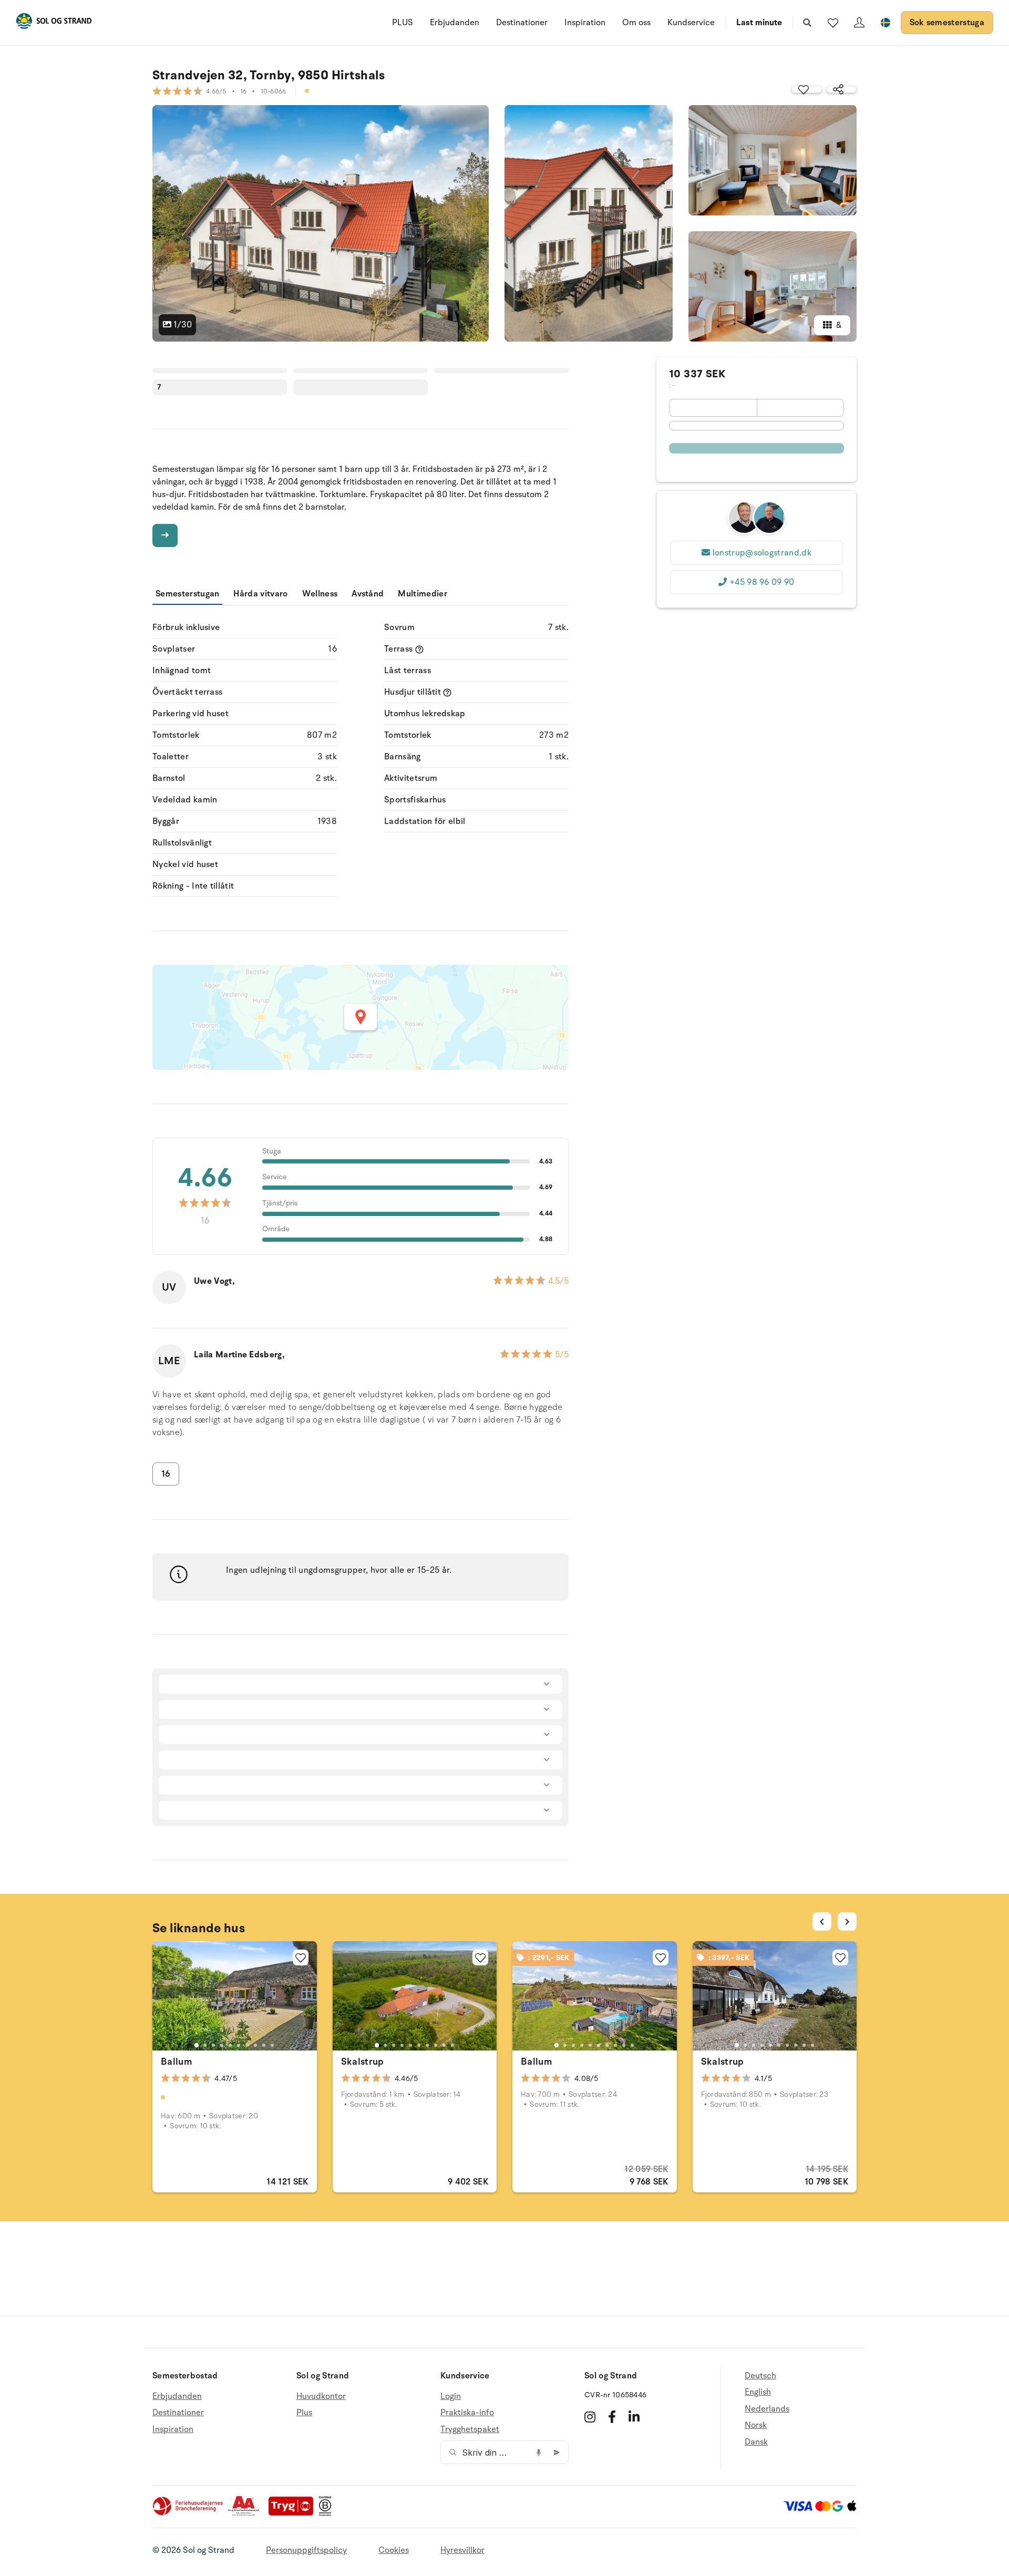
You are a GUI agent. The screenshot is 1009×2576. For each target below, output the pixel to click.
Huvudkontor (321, 2397)
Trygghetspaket (470, 2429)
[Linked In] (634, 2417)
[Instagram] (590, 2417)
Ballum (176, 2062)
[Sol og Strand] (54, 23)
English (758, 2392)
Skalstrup (363, 2062)
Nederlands (767, 2409)
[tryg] (294, 2513)
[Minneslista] (833, 23)
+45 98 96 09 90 (762, 582)
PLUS (403, 23)
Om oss (636, 23)
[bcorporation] (328, 2513)
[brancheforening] (189, 2513)
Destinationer (522, 23)
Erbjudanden (455, 23)
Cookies (394, 2550)
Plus (304, 2413)
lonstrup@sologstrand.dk (762, 553)
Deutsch (760, 2376)
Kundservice (691, 23)
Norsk (756, 2425)
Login (451, 2397)
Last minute (759, 23)
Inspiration (585, 23)
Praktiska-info (467, 2413)
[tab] (197, 2045)
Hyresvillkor (462, 2550)
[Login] (859, 23)
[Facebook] (612, 2417)
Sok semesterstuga (947, 23)
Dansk (756, 2442)
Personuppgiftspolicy (306, 2550)
